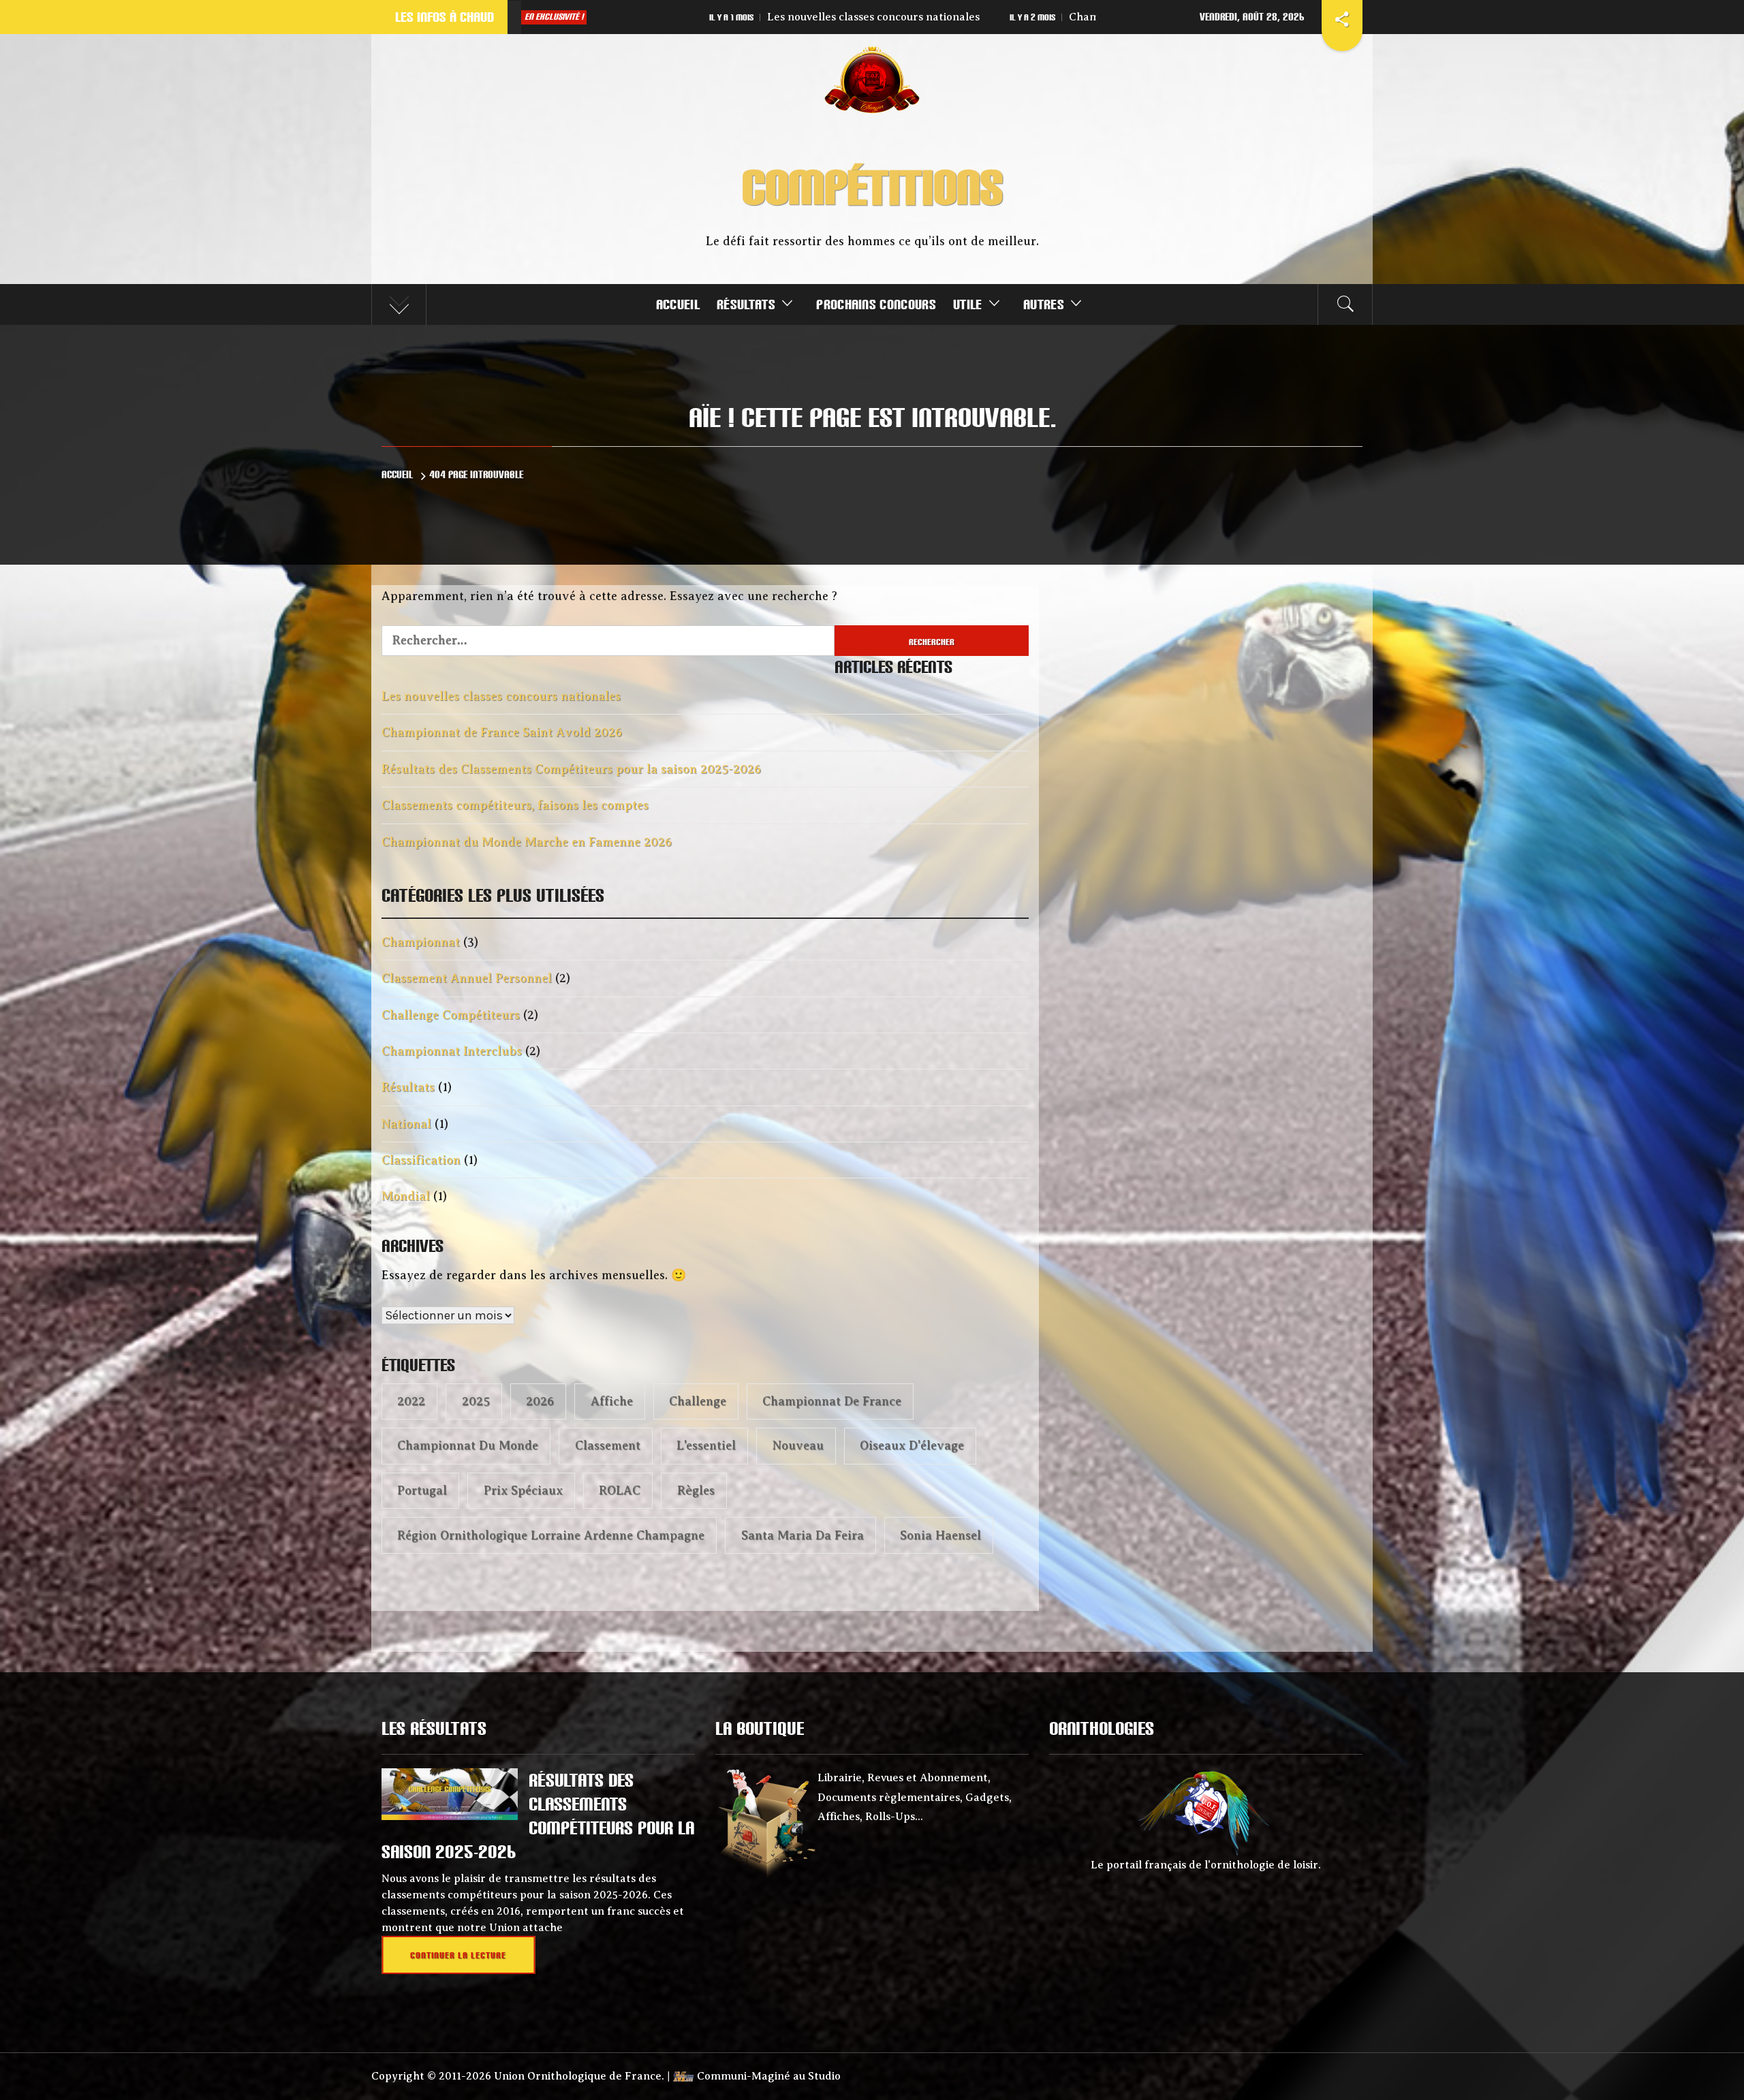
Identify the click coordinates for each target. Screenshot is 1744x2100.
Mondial (406, 1196)
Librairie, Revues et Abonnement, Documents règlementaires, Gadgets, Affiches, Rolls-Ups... (915, 1798)
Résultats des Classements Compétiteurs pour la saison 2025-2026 (1017, 17)
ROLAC (620, 1490)
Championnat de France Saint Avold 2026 (649, 17)
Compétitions (872, 187)
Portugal (422, 1490)
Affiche (612, 1401)
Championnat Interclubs (452, 1051)
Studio (824, 2076)
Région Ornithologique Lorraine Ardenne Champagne (551, 1535)
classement (608, 1445)
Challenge (698, 1401)
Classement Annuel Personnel (467, 978)
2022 (411, 1401)
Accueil (678, 304)
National (406, 1124)
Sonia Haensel (940, 1535)
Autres (1044, 304)
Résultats (746, 304)
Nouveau (798, 1445)
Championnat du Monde (468, 1445)
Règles (696, 1490)
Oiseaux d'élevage (912, 1445)
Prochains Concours (876, 304)
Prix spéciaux (523, 1490)
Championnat (421, 942)
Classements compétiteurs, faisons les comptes (515, 805)
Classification (421, 1160)
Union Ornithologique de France (578, 2076)
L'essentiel (706, 1445)
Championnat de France (832, 1401)
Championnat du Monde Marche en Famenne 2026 (527, 842)
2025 (476, 1401)
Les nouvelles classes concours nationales (501, 696)
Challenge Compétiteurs (451, 1015)
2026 (540, 1401)
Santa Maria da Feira (803, 1535)
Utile (968, 304)
